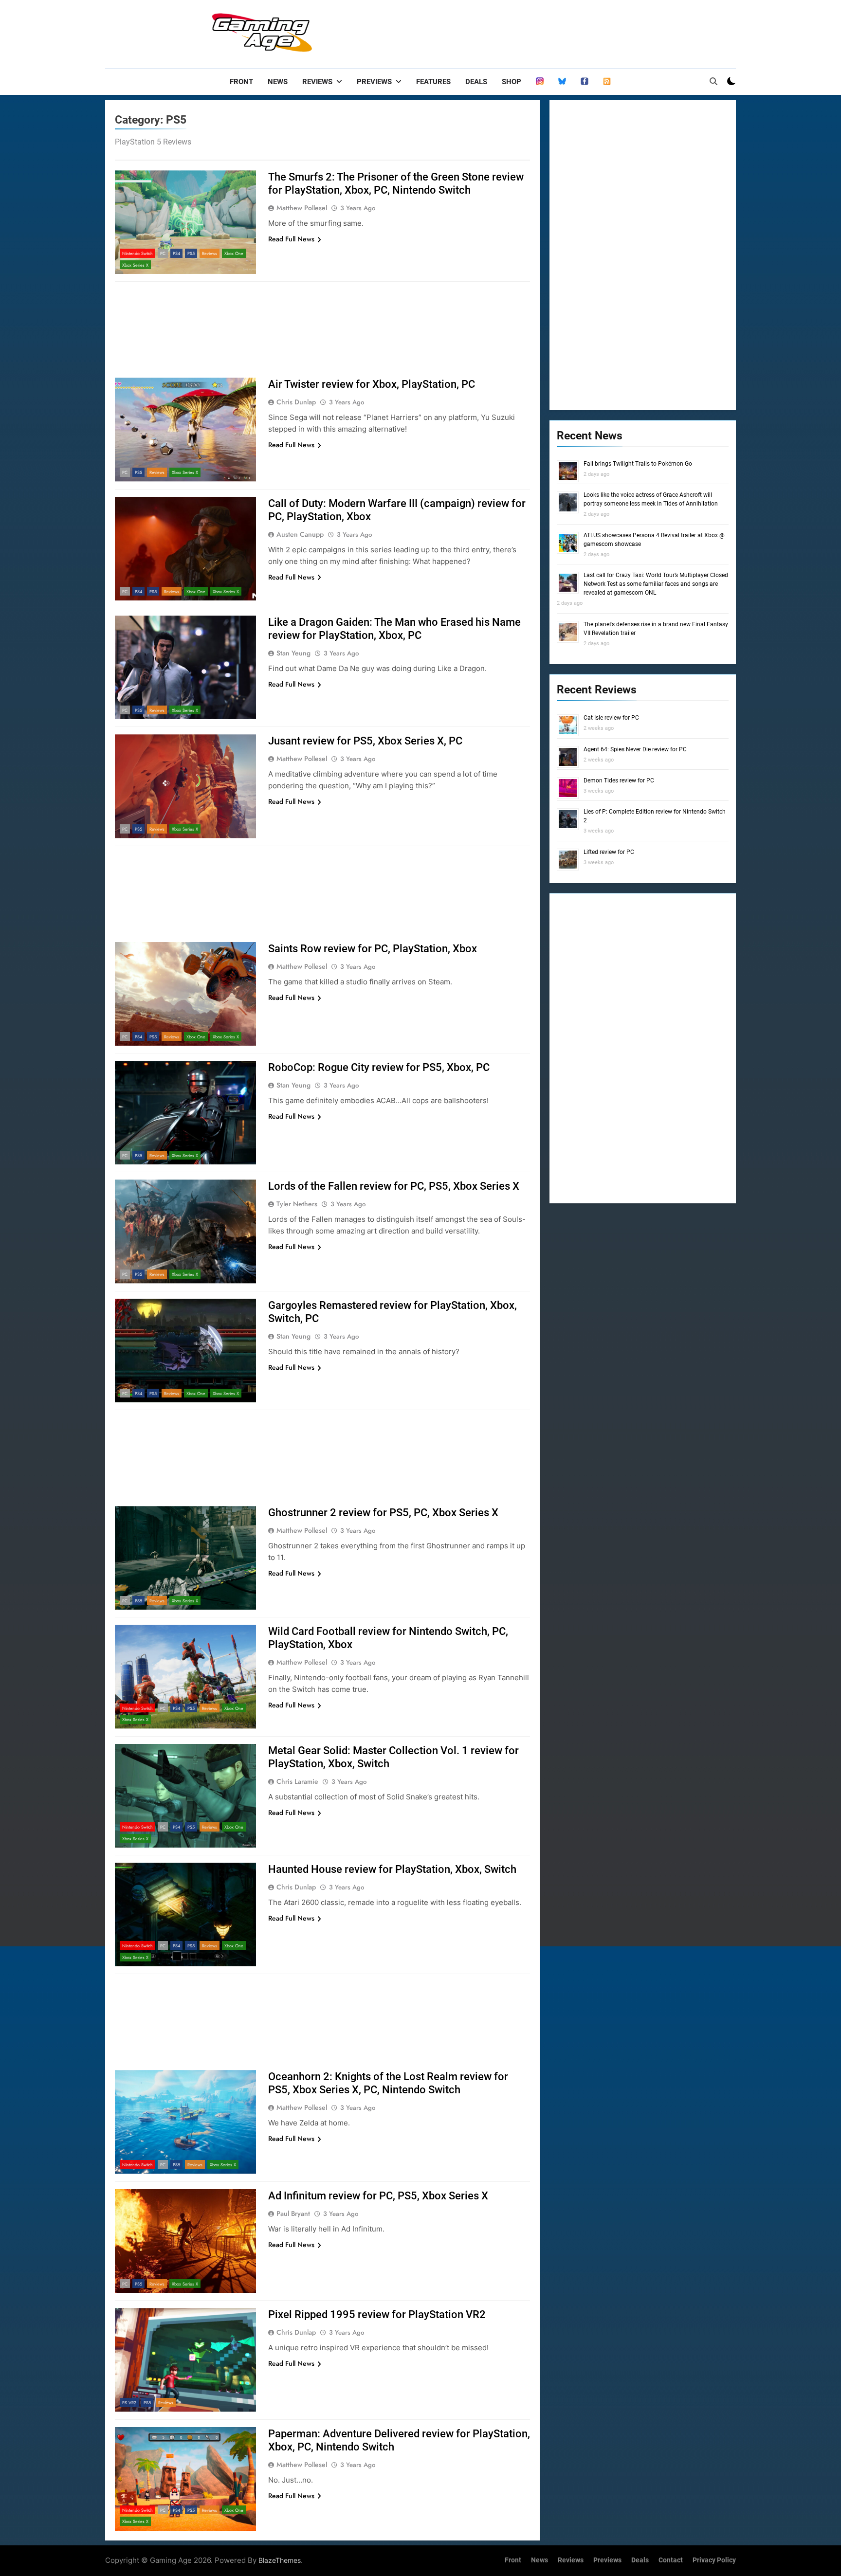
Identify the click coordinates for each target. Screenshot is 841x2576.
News (278, 82)
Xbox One (234, 253)
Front (241, 82)
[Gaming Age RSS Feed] (607, 82)
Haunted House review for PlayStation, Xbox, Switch (392, 1869)
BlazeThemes (280, 2560)
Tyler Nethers (297, 1204)
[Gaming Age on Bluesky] (562, 82)
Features (433, 82)
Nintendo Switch (137, 253)
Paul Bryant (293, 2213)
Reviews (317, 82)
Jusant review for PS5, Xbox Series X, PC (365, 741)
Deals (476, 82)
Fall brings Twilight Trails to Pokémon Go (638, 464)
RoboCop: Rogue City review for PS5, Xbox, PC (379, 1067)
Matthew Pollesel (302, 208)
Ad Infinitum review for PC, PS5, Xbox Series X (378, 2196)
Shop (512, 82)
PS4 (176, 253)
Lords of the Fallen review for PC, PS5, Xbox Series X (394, 1186)
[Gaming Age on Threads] (540, 82)
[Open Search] (713, 81)
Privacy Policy (714, 2560)
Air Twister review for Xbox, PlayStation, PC (372, 384)
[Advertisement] (559, 32)
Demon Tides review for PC (619, 780)
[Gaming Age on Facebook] (585, 82)
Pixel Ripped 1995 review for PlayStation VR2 (377, 2314)
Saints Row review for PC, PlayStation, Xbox (373, 949)
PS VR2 (129, 2403)
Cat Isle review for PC (611, 718)
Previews (374, 82)
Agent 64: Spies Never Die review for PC (635, 749)
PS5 (191, 253)
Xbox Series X (135, 265)
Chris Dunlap (296, 402)
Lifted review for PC (609, 852)
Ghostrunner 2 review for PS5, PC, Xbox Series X (383, 1513)
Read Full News (291, 239)
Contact (671, 2560)
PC (163, 253)
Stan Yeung (293, 653)
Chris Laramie (297, 1781)
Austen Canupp (300, 534)
